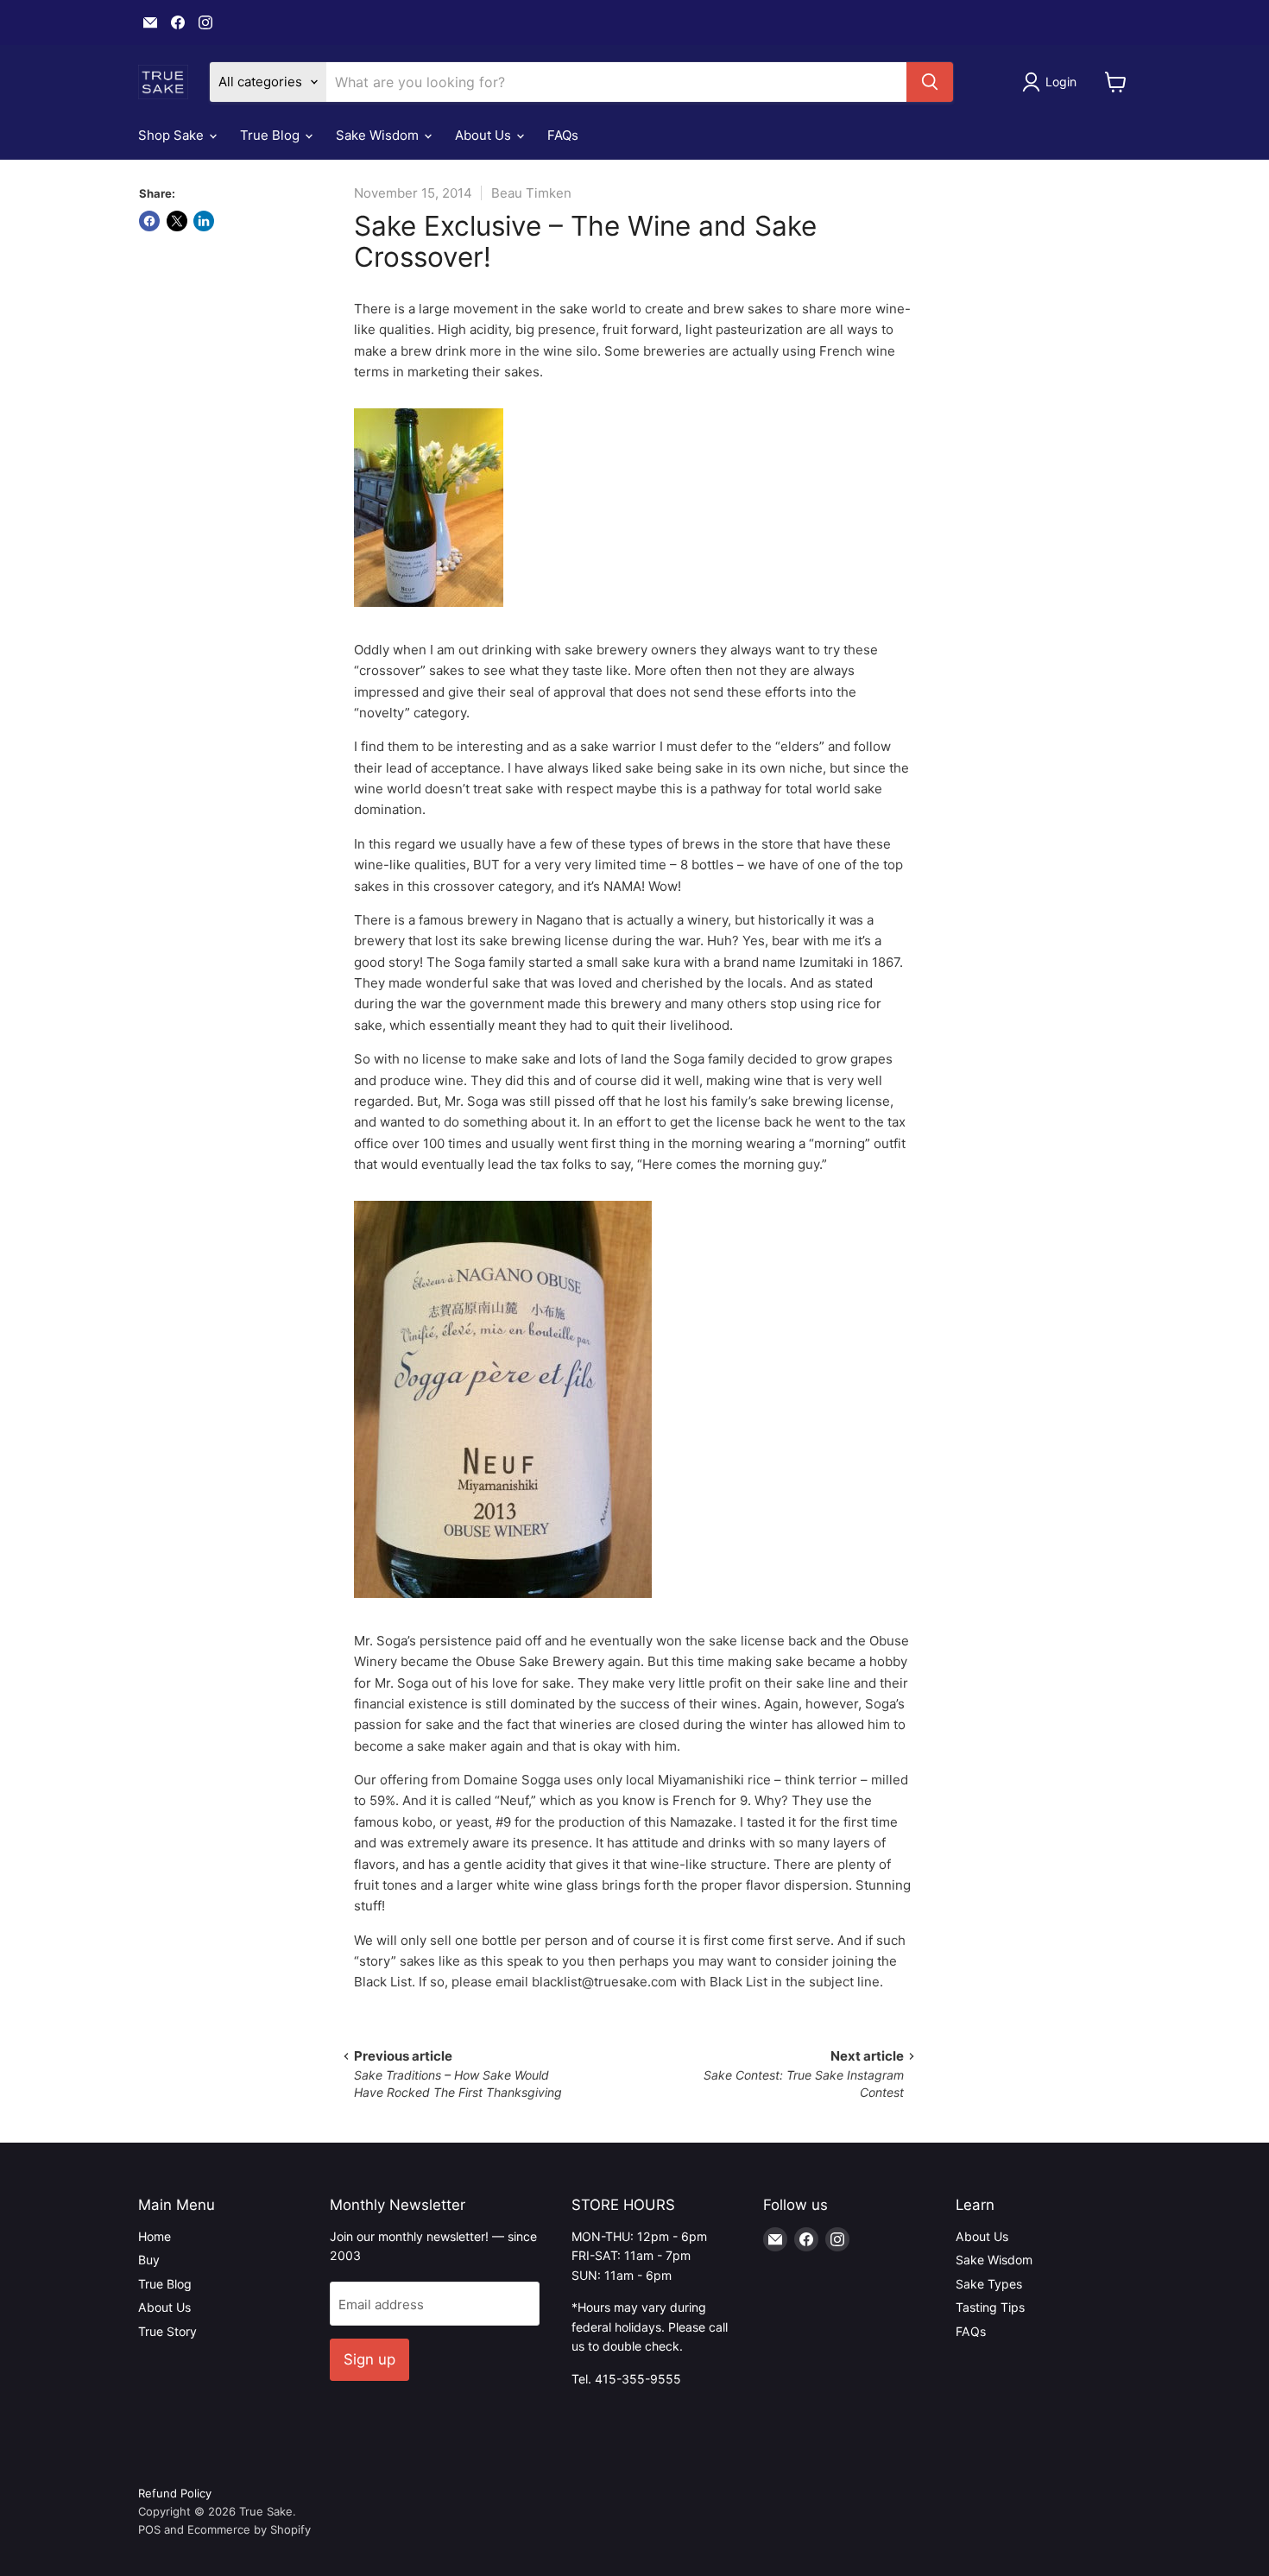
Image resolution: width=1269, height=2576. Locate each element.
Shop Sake (173, 135)
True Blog (271, 135)
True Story (167, 2331)
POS (149, 2529)
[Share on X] (177, 221)
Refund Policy (175, 2493)
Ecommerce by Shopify (249, 2529)
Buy (149, 2260)
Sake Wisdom (379, 135)
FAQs (563, 135)
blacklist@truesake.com (604, 1982)
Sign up (369, 2359)
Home (155, 2236)
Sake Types (989, 2284)
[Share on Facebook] (149, 221)
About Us (485, 135)
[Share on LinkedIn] (204, 221)
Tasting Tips (990, 2307)
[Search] (930, 82)
